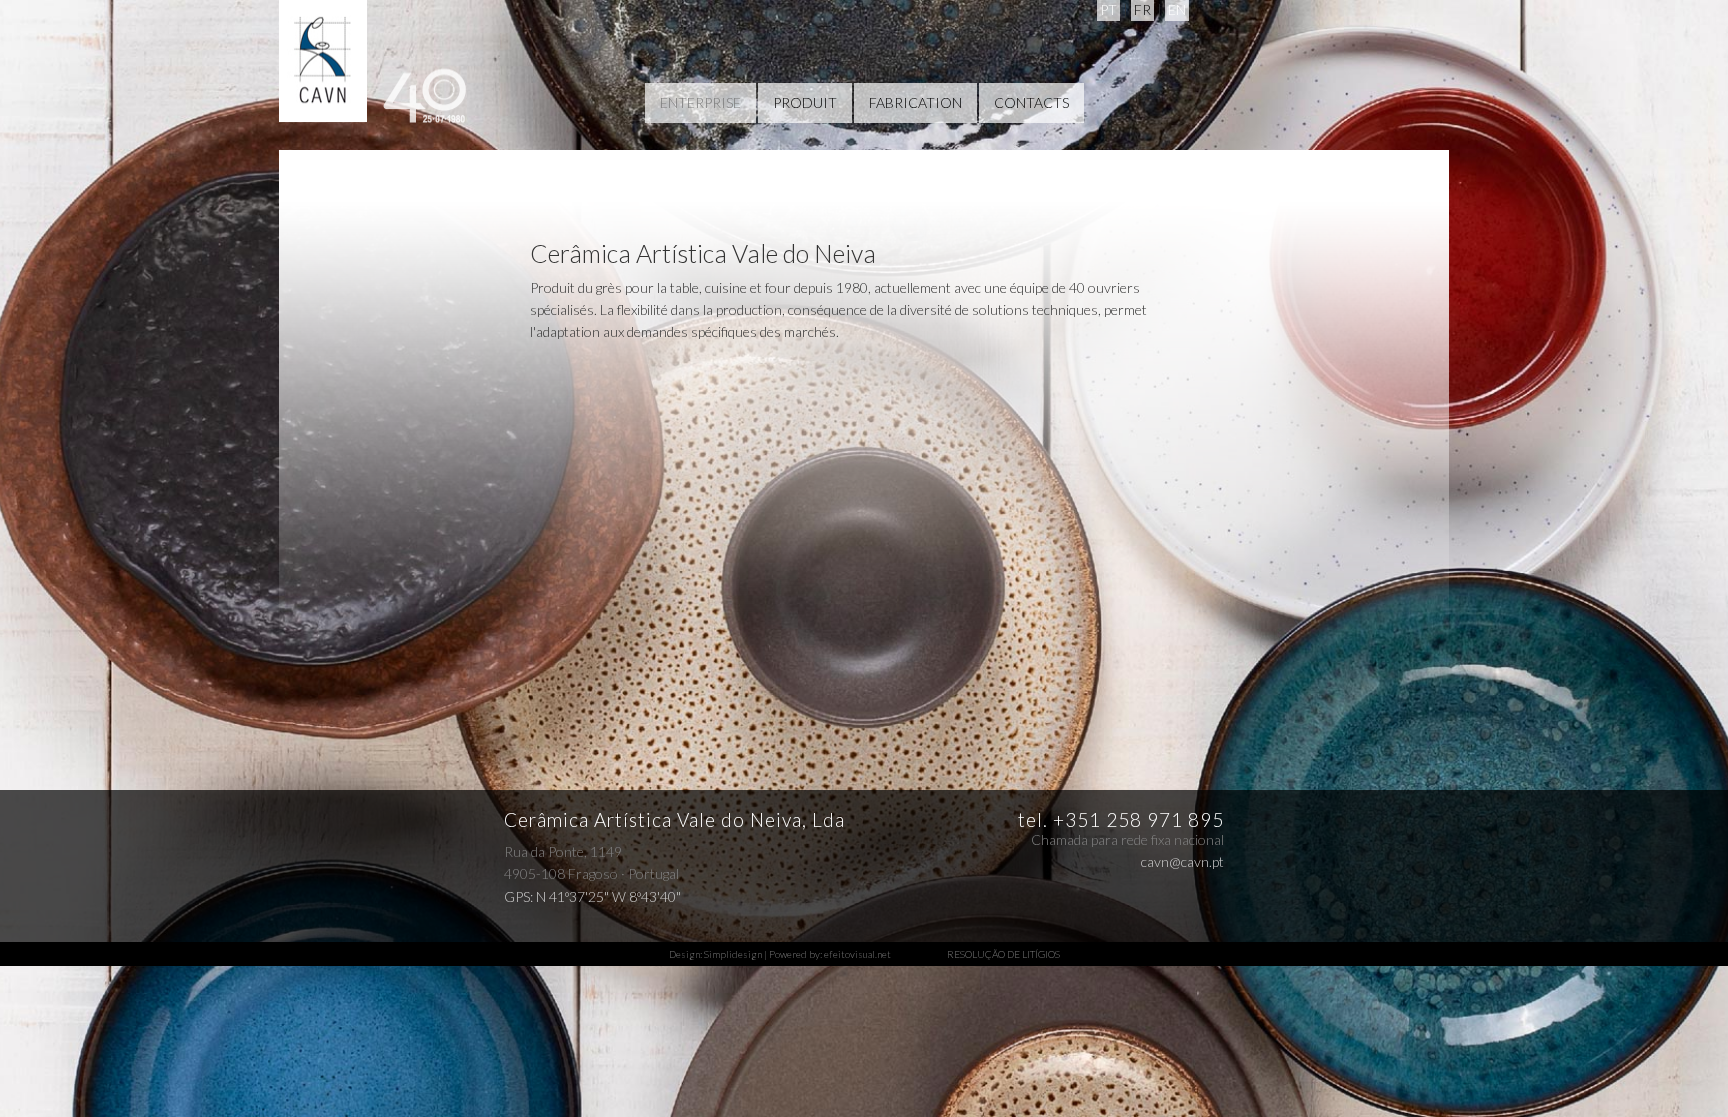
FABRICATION (915, 102)
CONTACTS (1031, 102)
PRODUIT (805, 102)
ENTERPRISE (700, 102)
